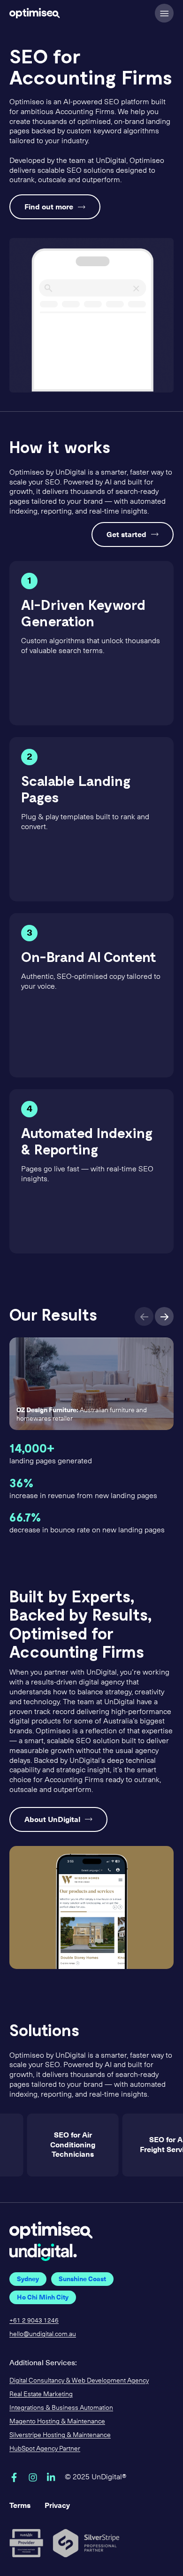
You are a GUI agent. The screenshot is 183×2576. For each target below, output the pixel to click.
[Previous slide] (144, 1316)
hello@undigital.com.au (43, 2334)
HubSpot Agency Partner (45, 2449)
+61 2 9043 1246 (34, 2320)
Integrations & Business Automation (61, 2408)
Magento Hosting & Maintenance (57, 2421)
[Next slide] (164, 1316)
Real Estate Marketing (41, 2394)
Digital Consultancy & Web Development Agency (79, 2380)
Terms (20, 2505)
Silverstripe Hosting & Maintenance (60, 2435)
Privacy (57, 2505)
